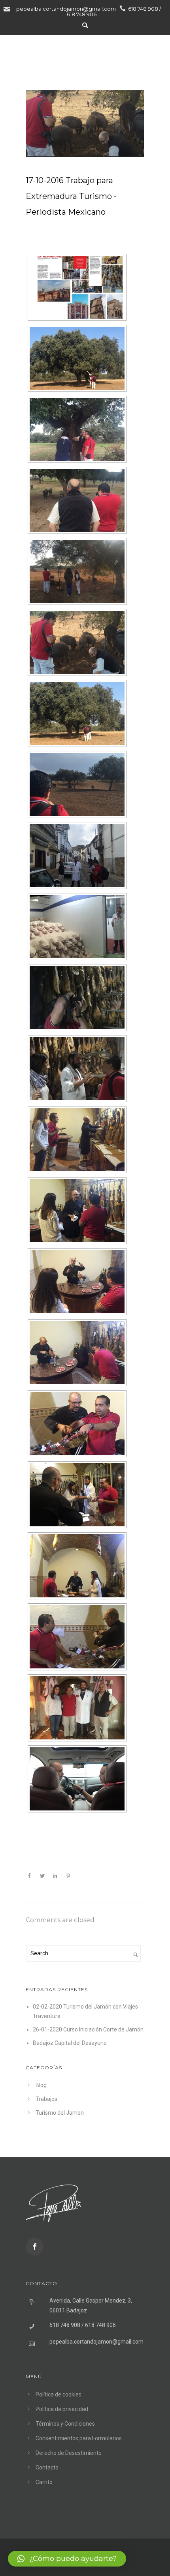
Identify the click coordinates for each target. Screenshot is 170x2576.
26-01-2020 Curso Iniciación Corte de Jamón (88, 2029)
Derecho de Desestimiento (69, 2453)
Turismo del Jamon (60, 2113)
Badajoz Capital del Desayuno (70, 2043)
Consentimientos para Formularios (79, 2438)
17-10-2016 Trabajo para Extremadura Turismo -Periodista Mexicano (71, 196)
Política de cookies (59, 2394)
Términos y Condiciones (65, 2424)
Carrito (44, 2482)
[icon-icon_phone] (123, 8)
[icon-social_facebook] (35, 2247)
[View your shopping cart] (139, 54)
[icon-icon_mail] (9, 8)
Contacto (47, 2467)
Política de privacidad (62, 2409)
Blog (41, 2085)
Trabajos (46, 2099)
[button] (67, 2559)
